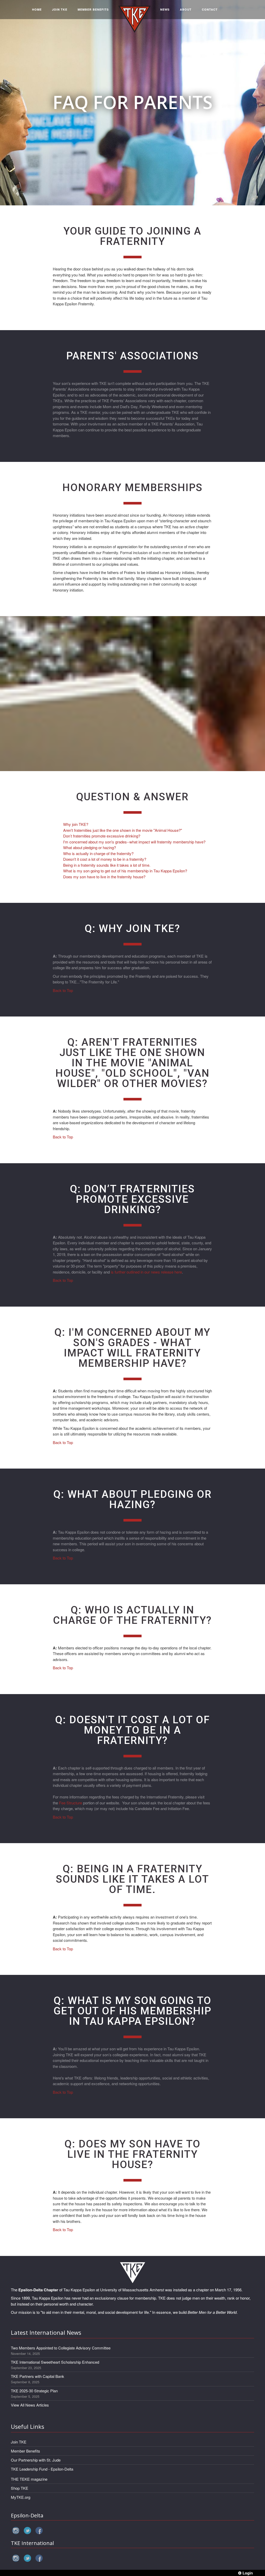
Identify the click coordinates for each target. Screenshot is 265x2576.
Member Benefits (25, 2451)
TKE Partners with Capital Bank (38, 2376)
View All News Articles (30, 2405)
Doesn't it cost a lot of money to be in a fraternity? (105, 859)
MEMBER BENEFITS (93, 9)
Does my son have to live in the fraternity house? (104, 877)
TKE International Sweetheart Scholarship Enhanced (55, 2362)
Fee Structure (71, 1803)
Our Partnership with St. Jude (36, 2460)
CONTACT (210, 9)
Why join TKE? (76, 824)
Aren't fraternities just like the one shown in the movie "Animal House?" (123, 830)
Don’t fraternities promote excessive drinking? (102, 836)
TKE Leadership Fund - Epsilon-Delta (42, 2469)
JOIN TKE (60, 9)
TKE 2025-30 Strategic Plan (34, 2391)
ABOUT (186, 9)
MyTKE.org (21, 2497)
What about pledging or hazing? (90, 847)
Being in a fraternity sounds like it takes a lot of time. (107, 865)
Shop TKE (20, 2488)
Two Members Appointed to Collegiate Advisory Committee (61, 2348)
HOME (37, 9)
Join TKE (19, 2442)
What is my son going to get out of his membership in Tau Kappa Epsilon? (125, 871)
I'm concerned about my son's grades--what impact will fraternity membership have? (134, 842)
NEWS (165, 9)
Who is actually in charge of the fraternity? (98, 853)
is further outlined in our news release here (146, 1272)
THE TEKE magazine (29, 2479)
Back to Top (63, 990)
